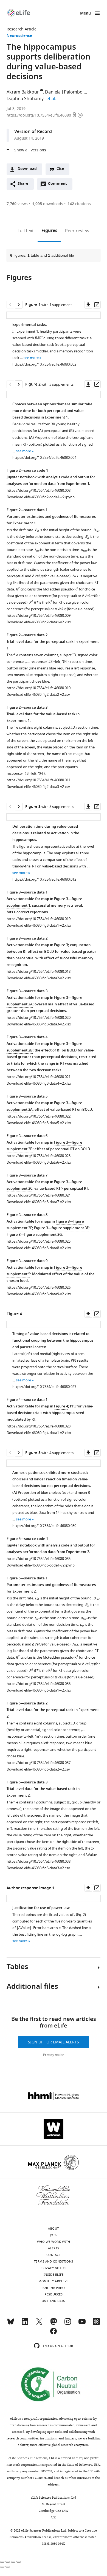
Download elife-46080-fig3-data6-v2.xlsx (39, 1162)
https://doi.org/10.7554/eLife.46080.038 (39, 1861)
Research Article (22, 29)
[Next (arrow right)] (8, 2567)
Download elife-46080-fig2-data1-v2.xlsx (39, 622)
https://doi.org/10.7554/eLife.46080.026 (39, 1287)
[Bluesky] (11, 2324)
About (54, 2229)
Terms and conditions (54, 2261)
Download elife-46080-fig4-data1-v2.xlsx (39, 1433)
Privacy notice (54, 2055)
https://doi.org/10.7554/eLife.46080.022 (39, 1116)
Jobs (54, 2235)
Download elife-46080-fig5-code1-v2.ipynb (41, 1565)
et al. (52, 99)
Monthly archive (54, 2281)
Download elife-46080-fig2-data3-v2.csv (38, 787)
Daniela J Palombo (64, 92)
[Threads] (96, 2324)
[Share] (8, 2562)
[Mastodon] (54, 2324)
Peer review (77, 231)
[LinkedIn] (25, 2324)
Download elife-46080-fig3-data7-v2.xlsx (39, 1202)
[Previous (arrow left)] (2, 2567)
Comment (59, 185)
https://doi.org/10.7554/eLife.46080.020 (39, 1018)
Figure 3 (61, 945)
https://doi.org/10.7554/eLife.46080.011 (39, 780)
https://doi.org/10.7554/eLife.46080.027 (44, 1387)
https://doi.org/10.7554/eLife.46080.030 (44, 1526)
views (17, 204)
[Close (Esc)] (2, 2562)
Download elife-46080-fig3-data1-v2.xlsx (39, 925)
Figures (49, 231)
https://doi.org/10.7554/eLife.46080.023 (39, 1156)
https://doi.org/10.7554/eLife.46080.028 (39, 1426)
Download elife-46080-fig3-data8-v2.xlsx (39, 1248)
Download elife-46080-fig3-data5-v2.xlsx (39, 1123)
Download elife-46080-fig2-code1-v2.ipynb (41, 497)
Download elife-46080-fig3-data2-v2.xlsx (39, 978)
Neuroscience (19, 36)
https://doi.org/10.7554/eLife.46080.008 (39, 490)
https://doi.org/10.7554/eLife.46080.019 (39, 919)
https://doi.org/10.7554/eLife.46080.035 (39, 1559)
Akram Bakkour (23, 92)
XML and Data (54, 2301)
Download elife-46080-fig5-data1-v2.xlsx (39, 1690)
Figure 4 (61, 1406)
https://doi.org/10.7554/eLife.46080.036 (39, 1684)
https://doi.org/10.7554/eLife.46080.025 (39, 1241)
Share (23, 184)
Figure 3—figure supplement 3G (34, 1235)
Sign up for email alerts (54, 2042)
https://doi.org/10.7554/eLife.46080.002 (44, 364)
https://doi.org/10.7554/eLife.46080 (39, 115)
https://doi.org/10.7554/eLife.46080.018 (39, 972)
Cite (60, 169)
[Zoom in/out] (19, 2562)
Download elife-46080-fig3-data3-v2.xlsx (39, 1024)
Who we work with (54, 2242)
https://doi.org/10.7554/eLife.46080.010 (39, 688)
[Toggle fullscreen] (13, 2562)
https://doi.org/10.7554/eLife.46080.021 (39, 1077)
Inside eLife (54, 2275)
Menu (85, 14)
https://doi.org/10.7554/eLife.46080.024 (39, 1195)
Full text (26, 231)
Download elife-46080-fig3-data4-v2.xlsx (39, 1083)
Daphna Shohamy (25, 99)
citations (79, 204)
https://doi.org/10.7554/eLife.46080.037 (39, 1763)
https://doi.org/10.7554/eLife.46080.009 (39, 616)
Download (27, 169)
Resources (54, 2294)
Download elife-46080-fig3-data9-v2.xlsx (39, 1294)
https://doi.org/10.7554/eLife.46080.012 (44, 879)
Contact (54, 2255)
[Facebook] (54, 2334)
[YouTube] (82, 2324)
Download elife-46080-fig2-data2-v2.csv (38, 695)
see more (31, 358)
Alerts (54, 2248)
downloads (48, 204)
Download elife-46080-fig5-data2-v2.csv (38, 1769)
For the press (54, 2288)
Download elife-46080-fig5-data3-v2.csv (38, 1868)
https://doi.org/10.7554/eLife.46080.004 (44, 458)
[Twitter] (39, 2324)
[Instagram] (68, 2324)
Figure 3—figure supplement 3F (61, 1228)
